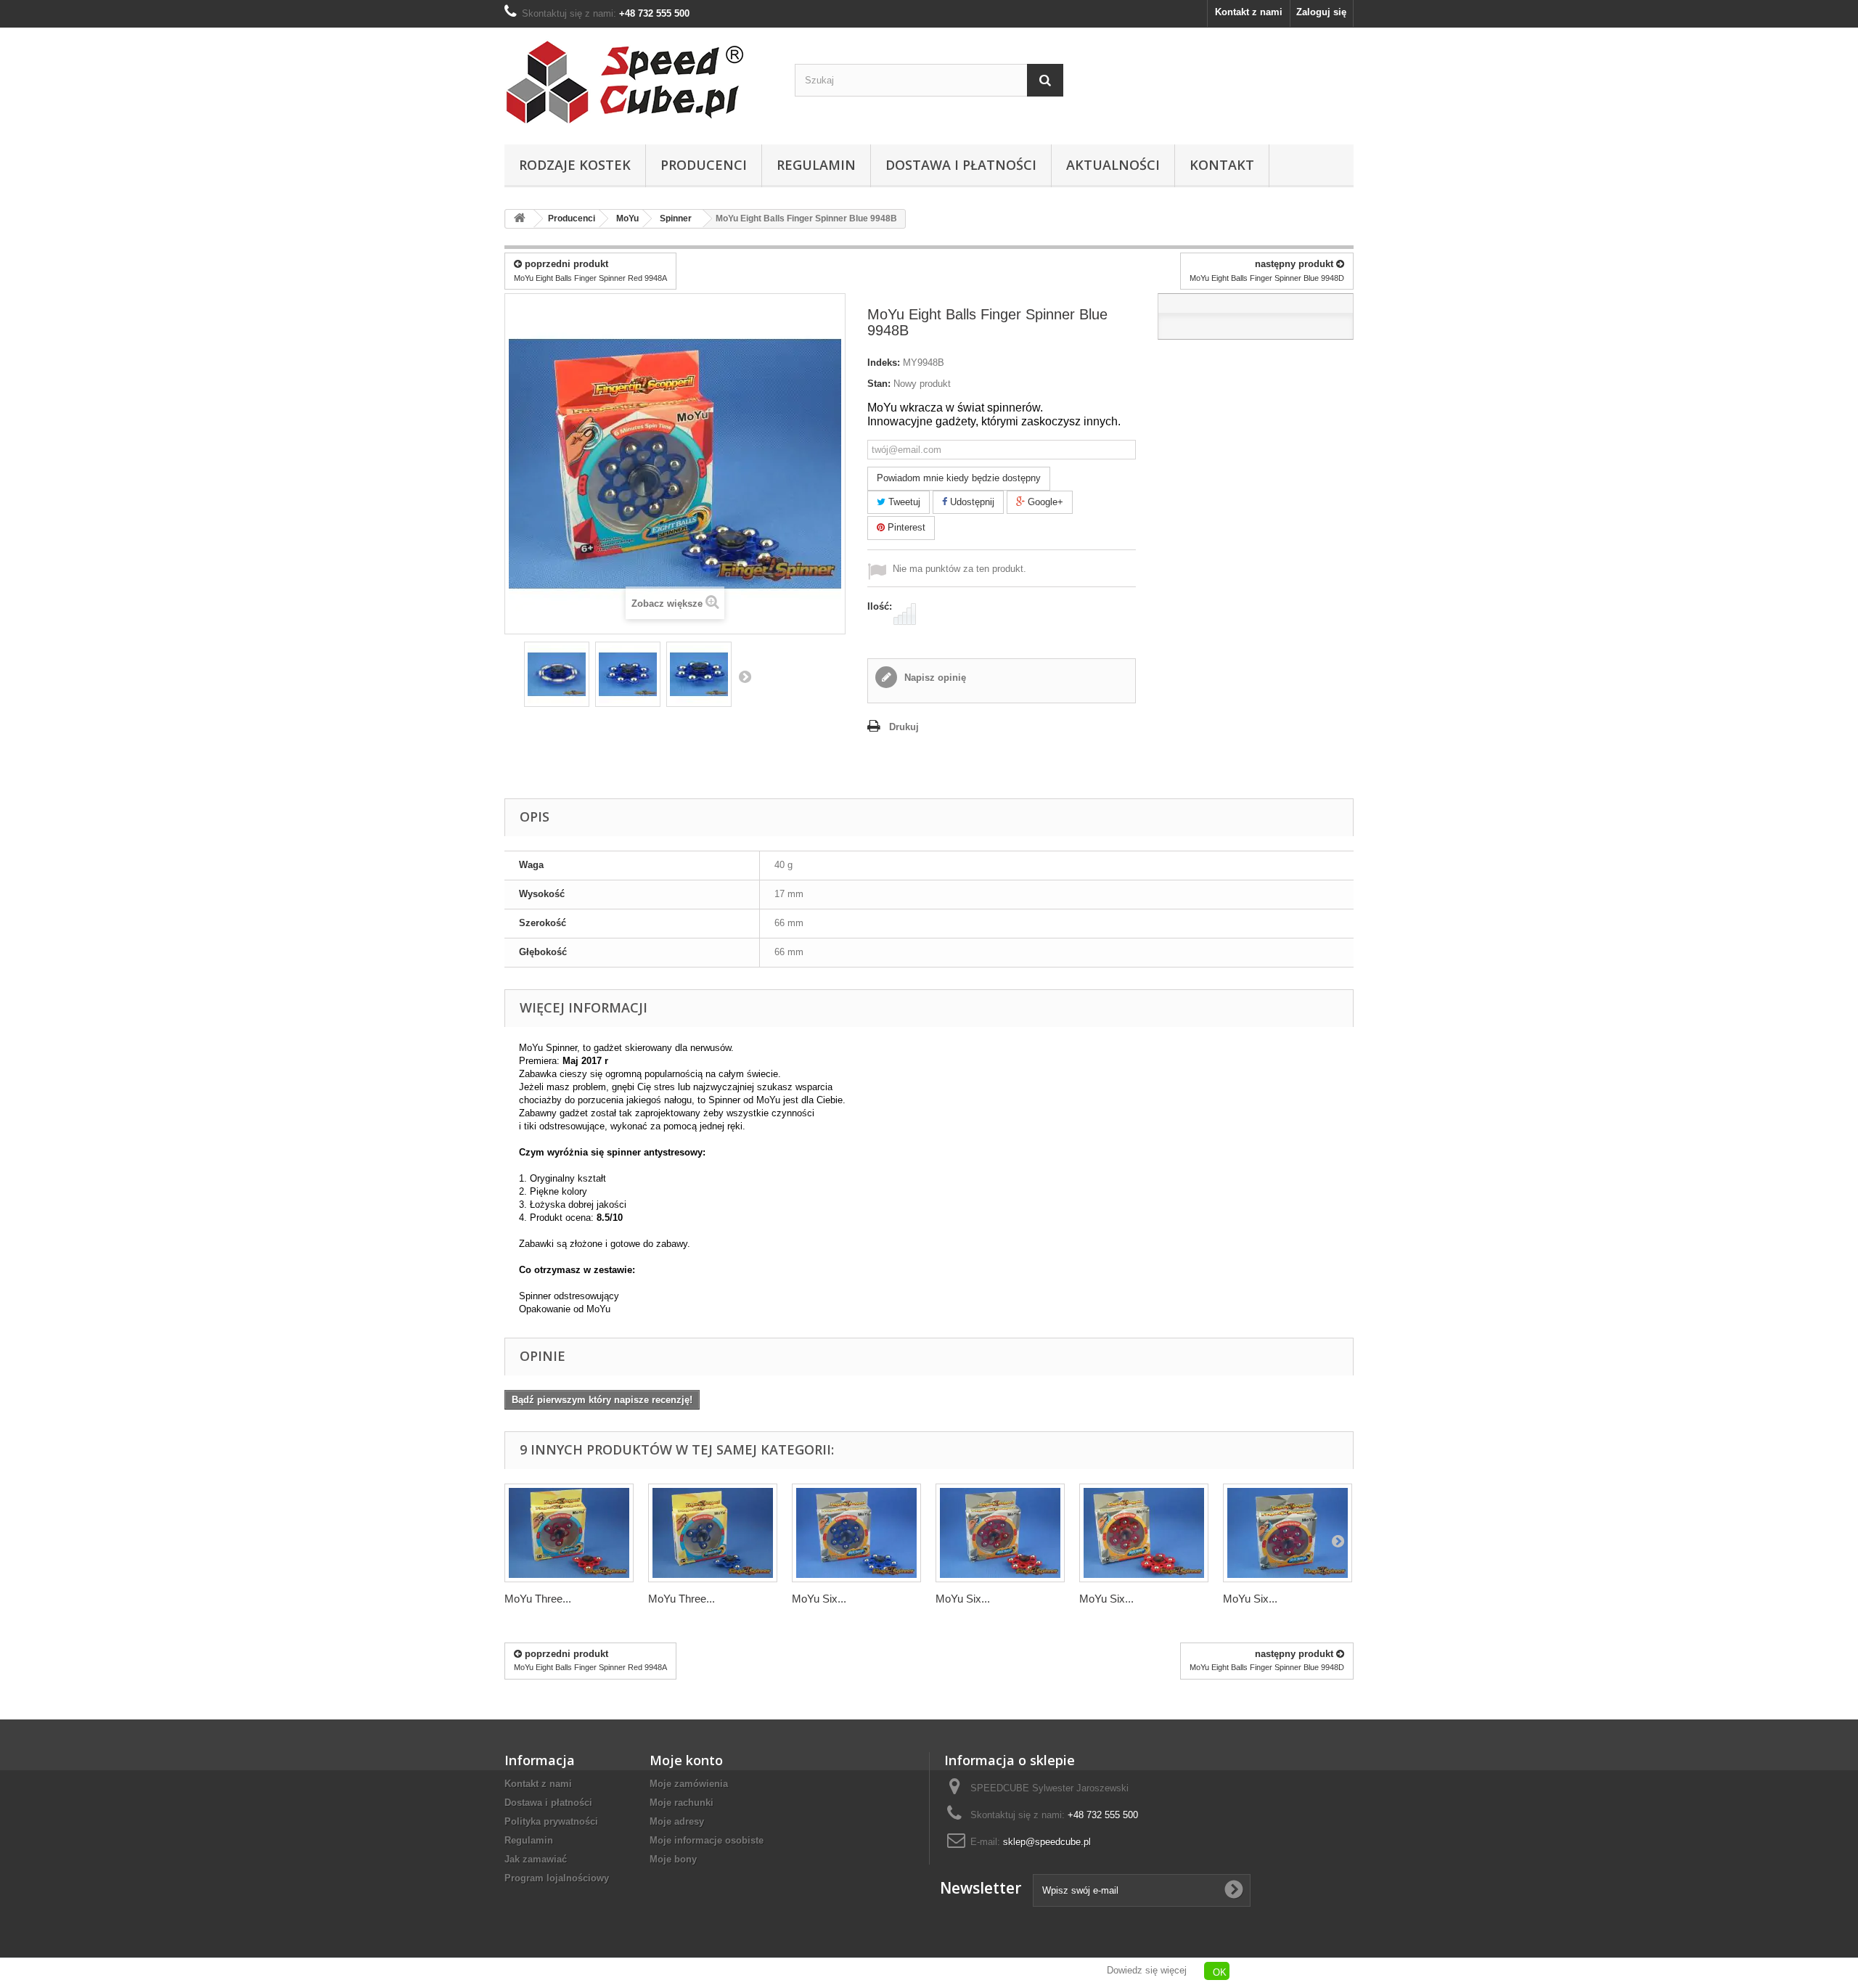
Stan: (879, 384)
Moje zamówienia (689, 1784)
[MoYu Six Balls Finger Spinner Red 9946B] (1288, 1533)
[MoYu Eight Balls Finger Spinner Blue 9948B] (557, 674)
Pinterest (905, 527)
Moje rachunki (682, 1803)
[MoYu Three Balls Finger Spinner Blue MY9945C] (713, 1533)
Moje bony (673, 1859)
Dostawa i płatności (961, 165)
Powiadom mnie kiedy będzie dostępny (959, 478)
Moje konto (686, 1760)
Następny (745, 676)
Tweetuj (903, 502)
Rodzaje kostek (575, 165)
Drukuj (904, 727)
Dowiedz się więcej (1147, 1970)
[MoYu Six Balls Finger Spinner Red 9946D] (1000, 1533)
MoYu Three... (538, 1599)
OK (1220, 1972)
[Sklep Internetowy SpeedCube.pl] (639, 82)
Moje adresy (677, 1821)
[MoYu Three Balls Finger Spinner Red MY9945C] (569, 1533)
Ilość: (880, 606)
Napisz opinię (934, 678)
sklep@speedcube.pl (1047, 1842)
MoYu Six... (819, 1599)
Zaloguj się (1321, 12)
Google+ (1044, 502)
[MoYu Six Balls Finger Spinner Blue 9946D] (856, 1533)
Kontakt (1222, 165)
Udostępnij (971, 502)
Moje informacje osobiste (707, 1840)
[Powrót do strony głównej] (520, 219)
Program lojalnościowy (557, 1878)
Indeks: (884, 363)
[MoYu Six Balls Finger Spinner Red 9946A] (1144, 1533)
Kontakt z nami (1249, 12)
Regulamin (816, 165)
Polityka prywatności (551, 1821)
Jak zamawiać (536, 1859)
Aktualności (1113, 165)
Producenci (704, 165)
